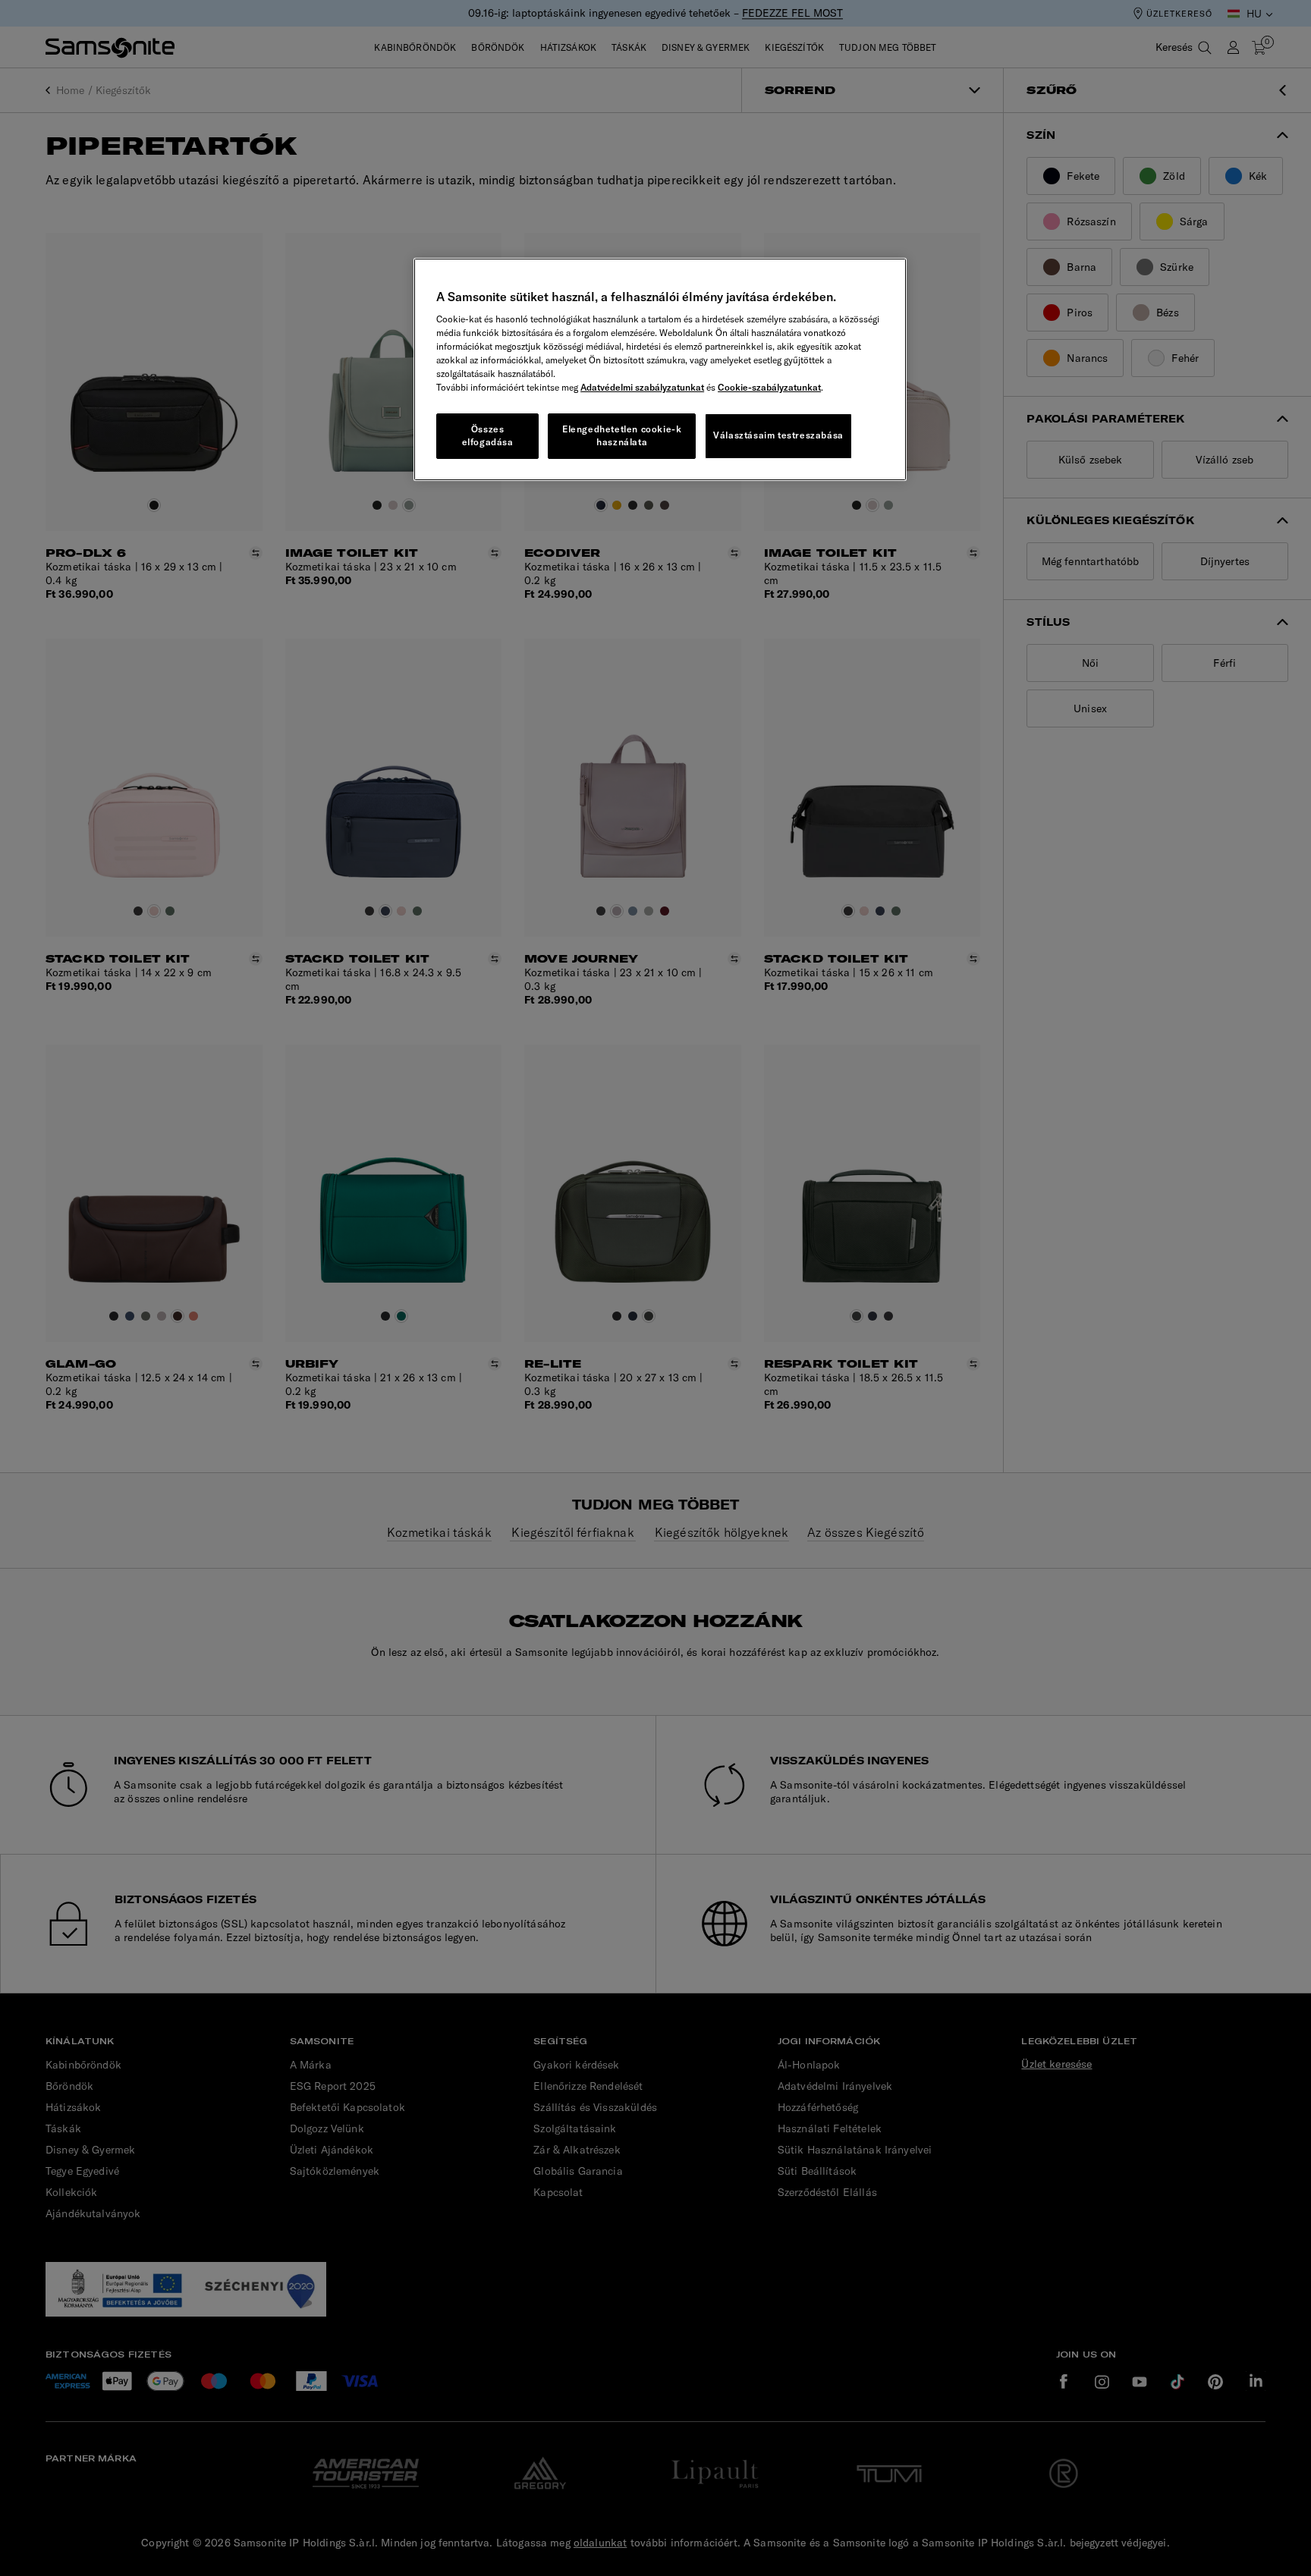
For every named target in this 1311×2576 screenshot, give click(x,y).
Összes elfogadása (488, 435)
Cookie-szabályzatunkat (769, 387)
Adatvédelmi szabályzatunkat (642, 387)
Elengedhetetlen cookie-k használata (622, 435)
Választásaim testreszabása (778, 435)
